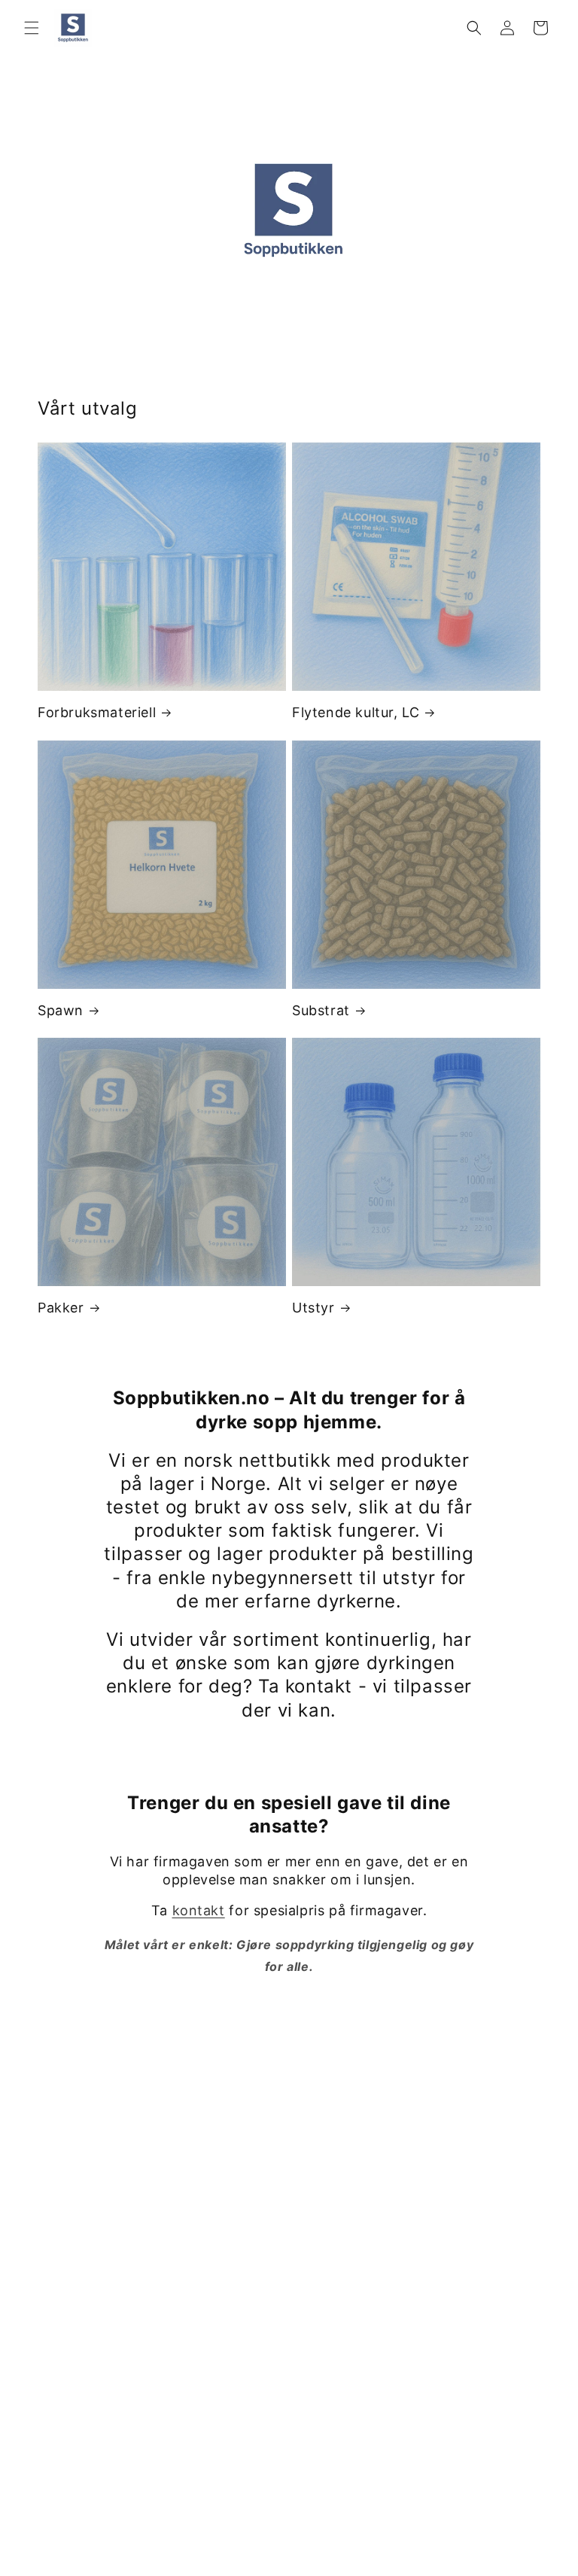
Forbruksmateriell (97, 712)
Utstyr (313, 1308)
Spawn (61, 1010)
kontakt (199, 1910)
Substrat (321, 1010)
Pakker (61, 1308)
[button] (32, 28)
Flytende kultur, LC (356, 712)
